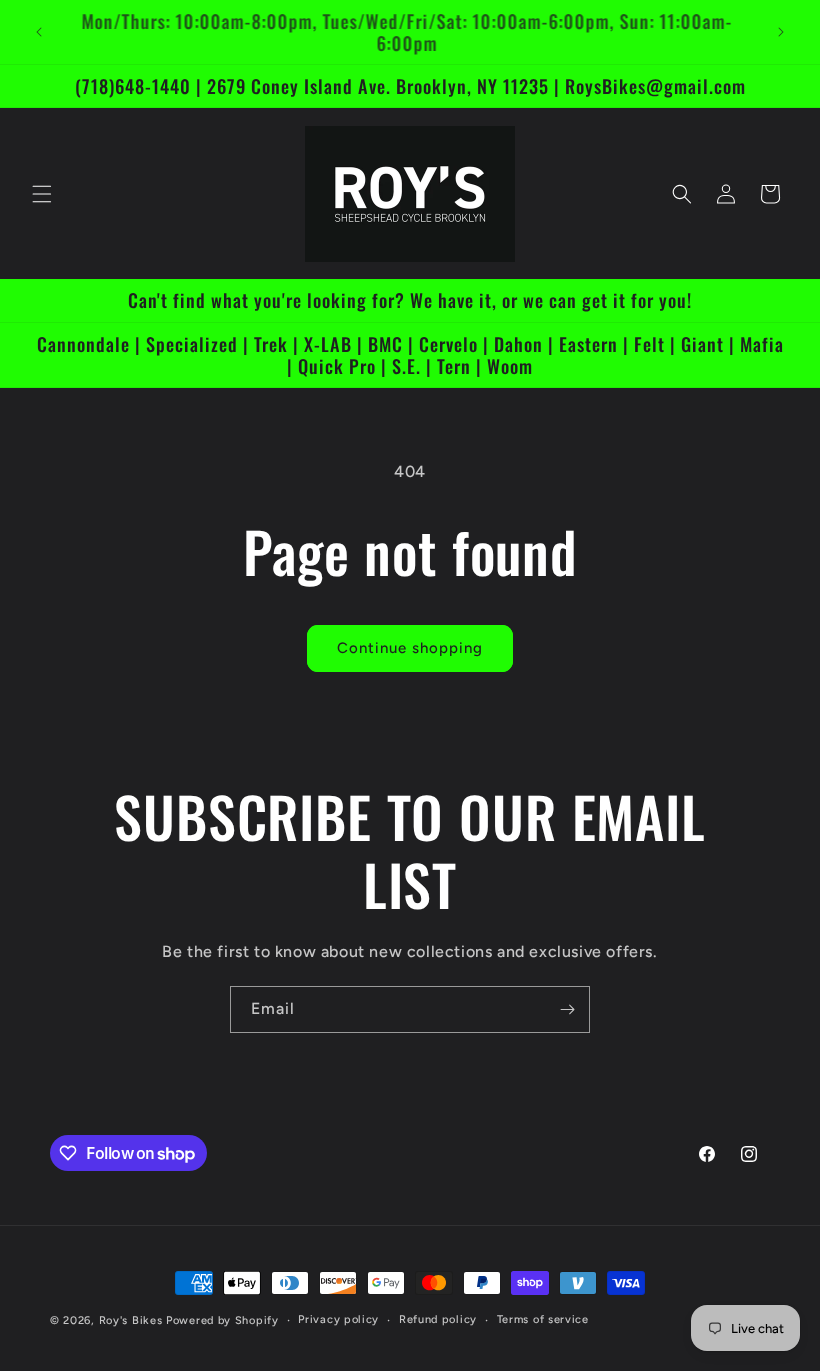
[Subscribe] (567, 1009)
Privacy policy (338, 1319)
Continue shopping (410, 648)
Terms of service (543, 1319)
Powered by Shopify (222, 1320)
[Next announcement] (781, 32)
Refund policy (438, 1319)
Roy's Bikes (131, 1320)
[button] (42, 194)
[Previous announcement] (39, 32)
